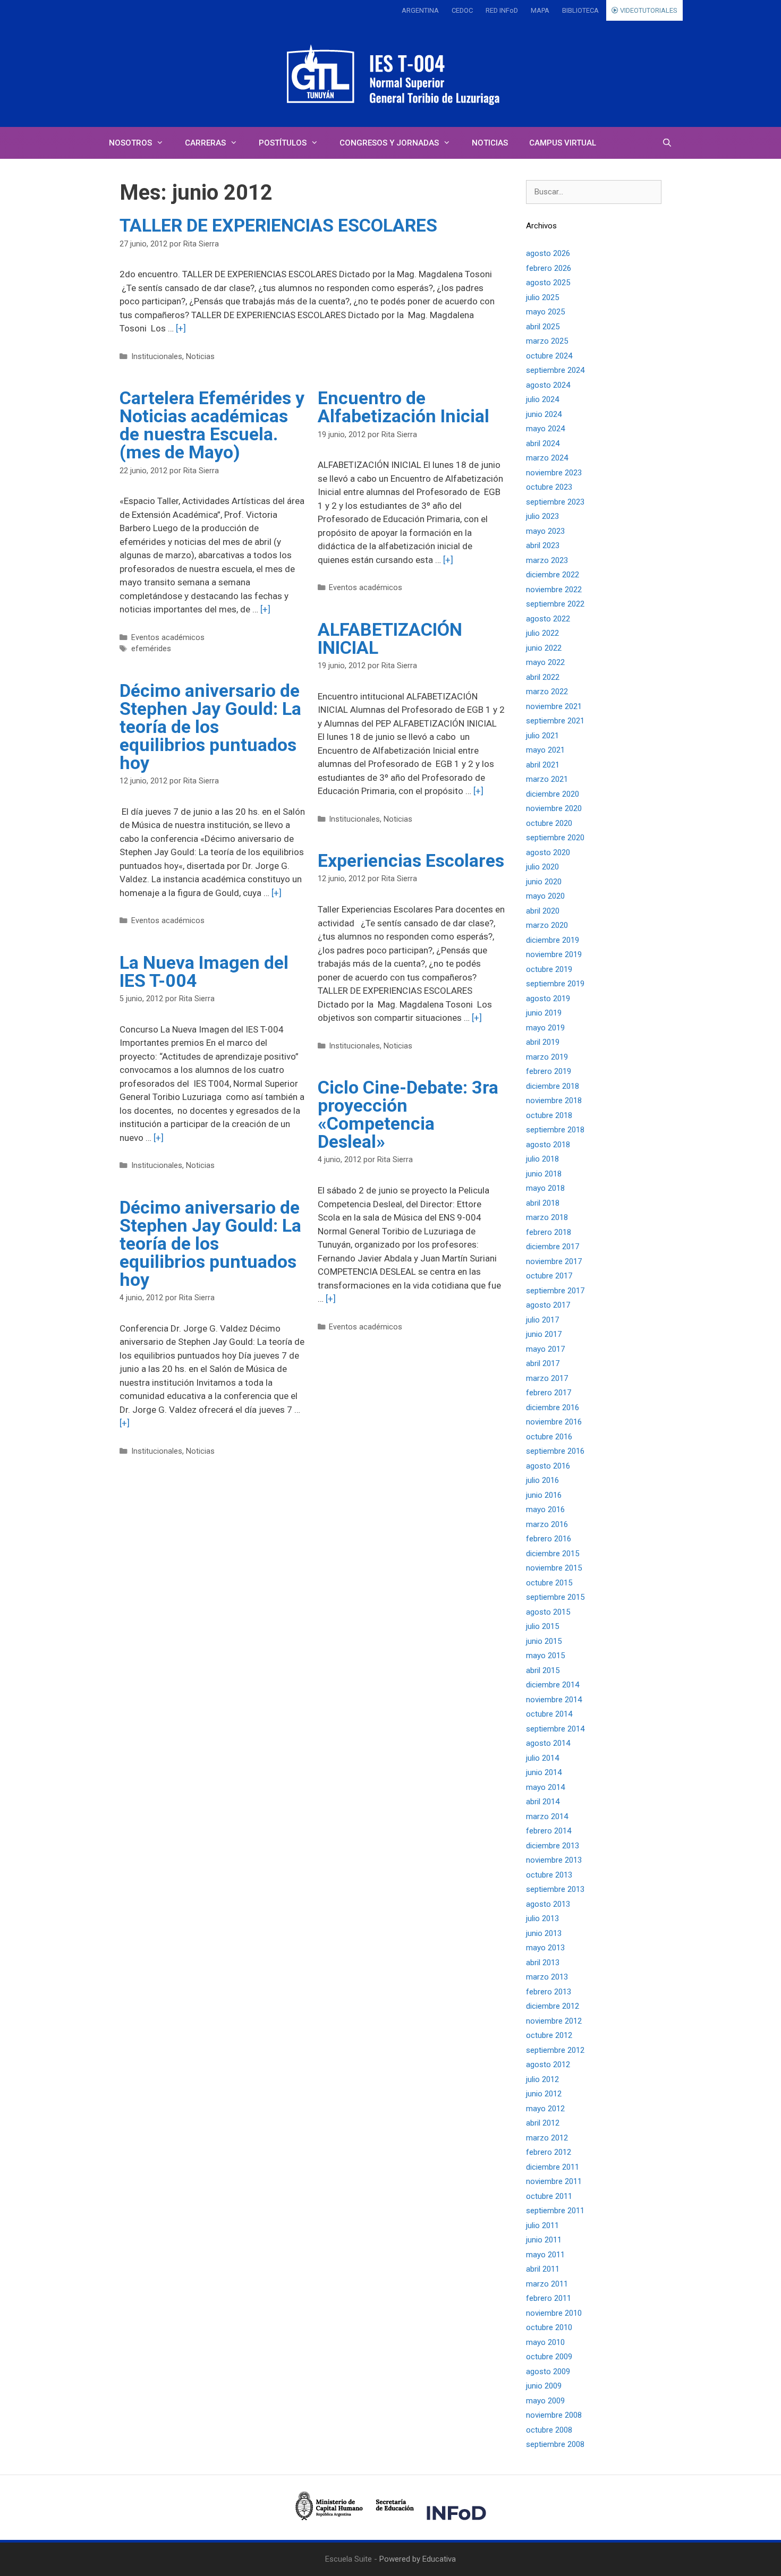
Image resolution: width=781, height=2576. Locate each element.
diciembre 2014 (553, 1685)
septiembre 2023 (555, 502)
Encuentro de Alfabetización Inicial (404, 407)
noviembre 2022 (554, 590)
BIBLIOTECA (580, 10)
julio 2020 (542, 867)
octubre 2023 (549, 487)
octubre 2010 (549, 2327)
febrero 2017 (549, 1393)
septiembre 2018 (555, 1130)
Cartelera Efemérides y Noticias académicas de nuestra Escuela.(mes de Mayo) (212, 425)
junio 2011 (544, 2240)
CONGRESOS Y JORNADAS (389, 143)
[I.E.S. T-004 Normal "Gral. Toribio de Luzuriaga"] (390, 74)
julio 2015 (542, 1626)
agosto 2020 (548, 852)
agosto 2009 (548, 2372)
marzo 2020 (547, 925)
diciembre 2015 (553, 1554)
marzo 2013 (547, 1977)
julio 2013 (542, 1918)
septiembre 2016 (555, 1451)
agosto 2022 (548, 619)
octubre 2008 (549, 2430)
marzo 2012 (547, 2138)
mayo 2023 (545, 531)
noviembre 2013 (554, 1860)
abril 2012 (543, 2123)
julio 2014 (542, 1758)
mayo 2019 (545, 1028)
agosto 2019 (548, 999)
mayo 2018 (545, 1188)
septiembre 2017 (555, 1291)
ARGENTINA (420, 10)
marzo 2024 (547, 458)
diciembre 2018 (553, 1086)
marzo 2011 (547, 2284)
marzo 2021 (547, 779)
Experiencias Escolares (411, 860)
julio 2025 (542, 297)
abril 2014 (543, 1802)
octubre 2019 (549, 969)
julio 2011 (542, 2225)
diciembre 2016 (553, 1408)
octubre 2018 (549, 1115)
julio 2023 (542, 516)
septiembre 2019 (555, 984)
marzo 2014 (547, 1816)
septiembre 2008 (555, 2444)
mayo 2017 (545, 1349)
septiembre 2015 (555, 1597)
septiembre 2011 (555, 2211)
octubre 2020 (549, 823)
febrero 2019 (549, 1071)
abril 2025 (543, 327)
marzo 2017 (547, 1378)
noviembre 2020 (554, 808)
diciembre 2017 (553, 1247)
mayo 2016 (545, 1509)
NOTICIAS (490, 143)
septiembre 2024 (555, 370)
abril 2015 (543, 1670)
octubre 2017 (549, 1276)
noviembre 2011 (554, 2181)
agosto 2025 (548, 283)
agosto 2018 (548, 1145)
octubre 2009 (549, 2357)
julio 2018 (542, 1159)
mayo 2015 (545, 1656)
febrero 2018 (549, 1232)
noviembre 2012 (554, 2021)
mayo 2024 (545, 429)
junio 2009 (544, 2386)
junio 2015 (544, 1641)
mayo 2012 (545, 2109)
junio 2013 (544, 1933)
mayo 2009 (545, 2401)
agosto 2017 (548, 1305)
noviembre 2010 (554, 2313)
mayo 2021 (545, 750)
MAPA (540, 10)
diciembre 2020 (553, 794)
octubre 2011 (549, 2196)
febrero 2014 (549, 1831)
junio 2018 (544, 1174)
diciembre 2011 (553, 2167)
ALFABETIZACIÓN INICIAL (390, 638)
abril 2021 (543, 765)
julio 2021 (542, 736)
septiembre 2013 (555, 1889)
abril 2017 (543, 1363)
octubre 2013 (549, 1875)
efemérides (151, 649)
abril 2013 (543, 1963)
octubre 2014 (549, 1714)
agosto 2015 (548, 1612)
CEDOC (462, 10)
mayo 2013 (545, 1948)
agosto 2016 (548, 1466)
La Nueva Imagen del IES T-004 (204, 971)
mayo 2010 (545, 2342)
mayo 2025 (545, 312)
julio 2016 (542, 1480)
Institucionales (157, 357)
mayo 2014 (545, 1787)
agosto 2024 (548, 385)
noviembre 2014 (554, 1700)
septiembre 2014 (555, 1729)
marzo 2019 (547, 1057)
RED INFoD (502, 10)
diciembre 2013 (553, 1846)
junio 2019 (544, 1013)
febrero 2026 (549, 268)
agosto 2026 (548, 253)
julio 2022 (542, 633)
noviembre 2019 (554, 954)
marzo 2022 (547, 692)
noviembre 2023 (554, 473)
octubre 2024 (549, 356)
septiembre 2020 (555, 838)
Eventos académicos (168, 638)
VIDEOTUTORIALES (648, 10)
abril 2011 (543, 2269)
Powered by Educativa (418, 2559)
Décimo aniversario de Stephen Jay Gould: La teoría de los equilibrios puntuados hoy (210, 727)
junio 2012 (544, 2094)
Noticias (200, 357)
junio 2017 (544, 1334)
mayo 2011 (545, 2255)
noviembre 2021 (554, 706)
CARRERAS (205, 143)
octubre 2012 (549, 2035)
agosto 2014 (548, 1743)
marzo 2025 (547, 341)
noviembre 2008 (554, 2415)
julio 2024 (542, 399)
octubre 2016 (549, 1437)
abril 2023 (543, 545)
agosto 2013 (548, 1904)
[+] (181, 328)
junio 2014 (544, 1772)
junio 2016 (544, 1495)
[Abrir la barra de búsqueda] (667, 143)
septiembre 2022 (555, 604)
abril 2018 (543, 1203)
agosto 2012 (548, 2065)
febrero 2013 (549, 1992)
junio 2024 (544, 414)
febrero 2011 (549, 2298)
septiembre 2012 (555, 2050)
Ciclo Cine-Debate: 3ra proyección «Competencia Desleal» (408, 1114)
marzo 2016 (547, 1524)
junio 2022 (544, 648)
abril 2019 (543, 1042)
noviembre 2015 (554, 1568)
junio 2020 (544, 882)
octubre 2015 (549, 1583)
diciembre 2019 (553, 940)
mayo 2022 (545, 662)
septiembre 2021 (555, 721)
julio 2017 (542, 1320)
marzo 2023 (547, 560)
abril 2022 (543, 677)
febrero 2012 (549, 2152)
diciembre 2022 (553, 575)
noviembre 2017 (554, 1261)
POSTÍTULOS (283, 143)
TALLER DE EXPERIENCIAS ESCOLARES (278, 225)
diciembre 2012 (553, 2006)
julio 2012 (542, 2079)
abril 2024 (543, 443)
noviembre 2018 (554, 1101)
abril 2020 (543, 911)
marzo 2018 (547, 1217)
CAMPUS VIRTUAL (563, 143)
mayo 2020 (545, 896)
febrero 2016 (549, 1539)
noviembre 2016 (554, 1422)
